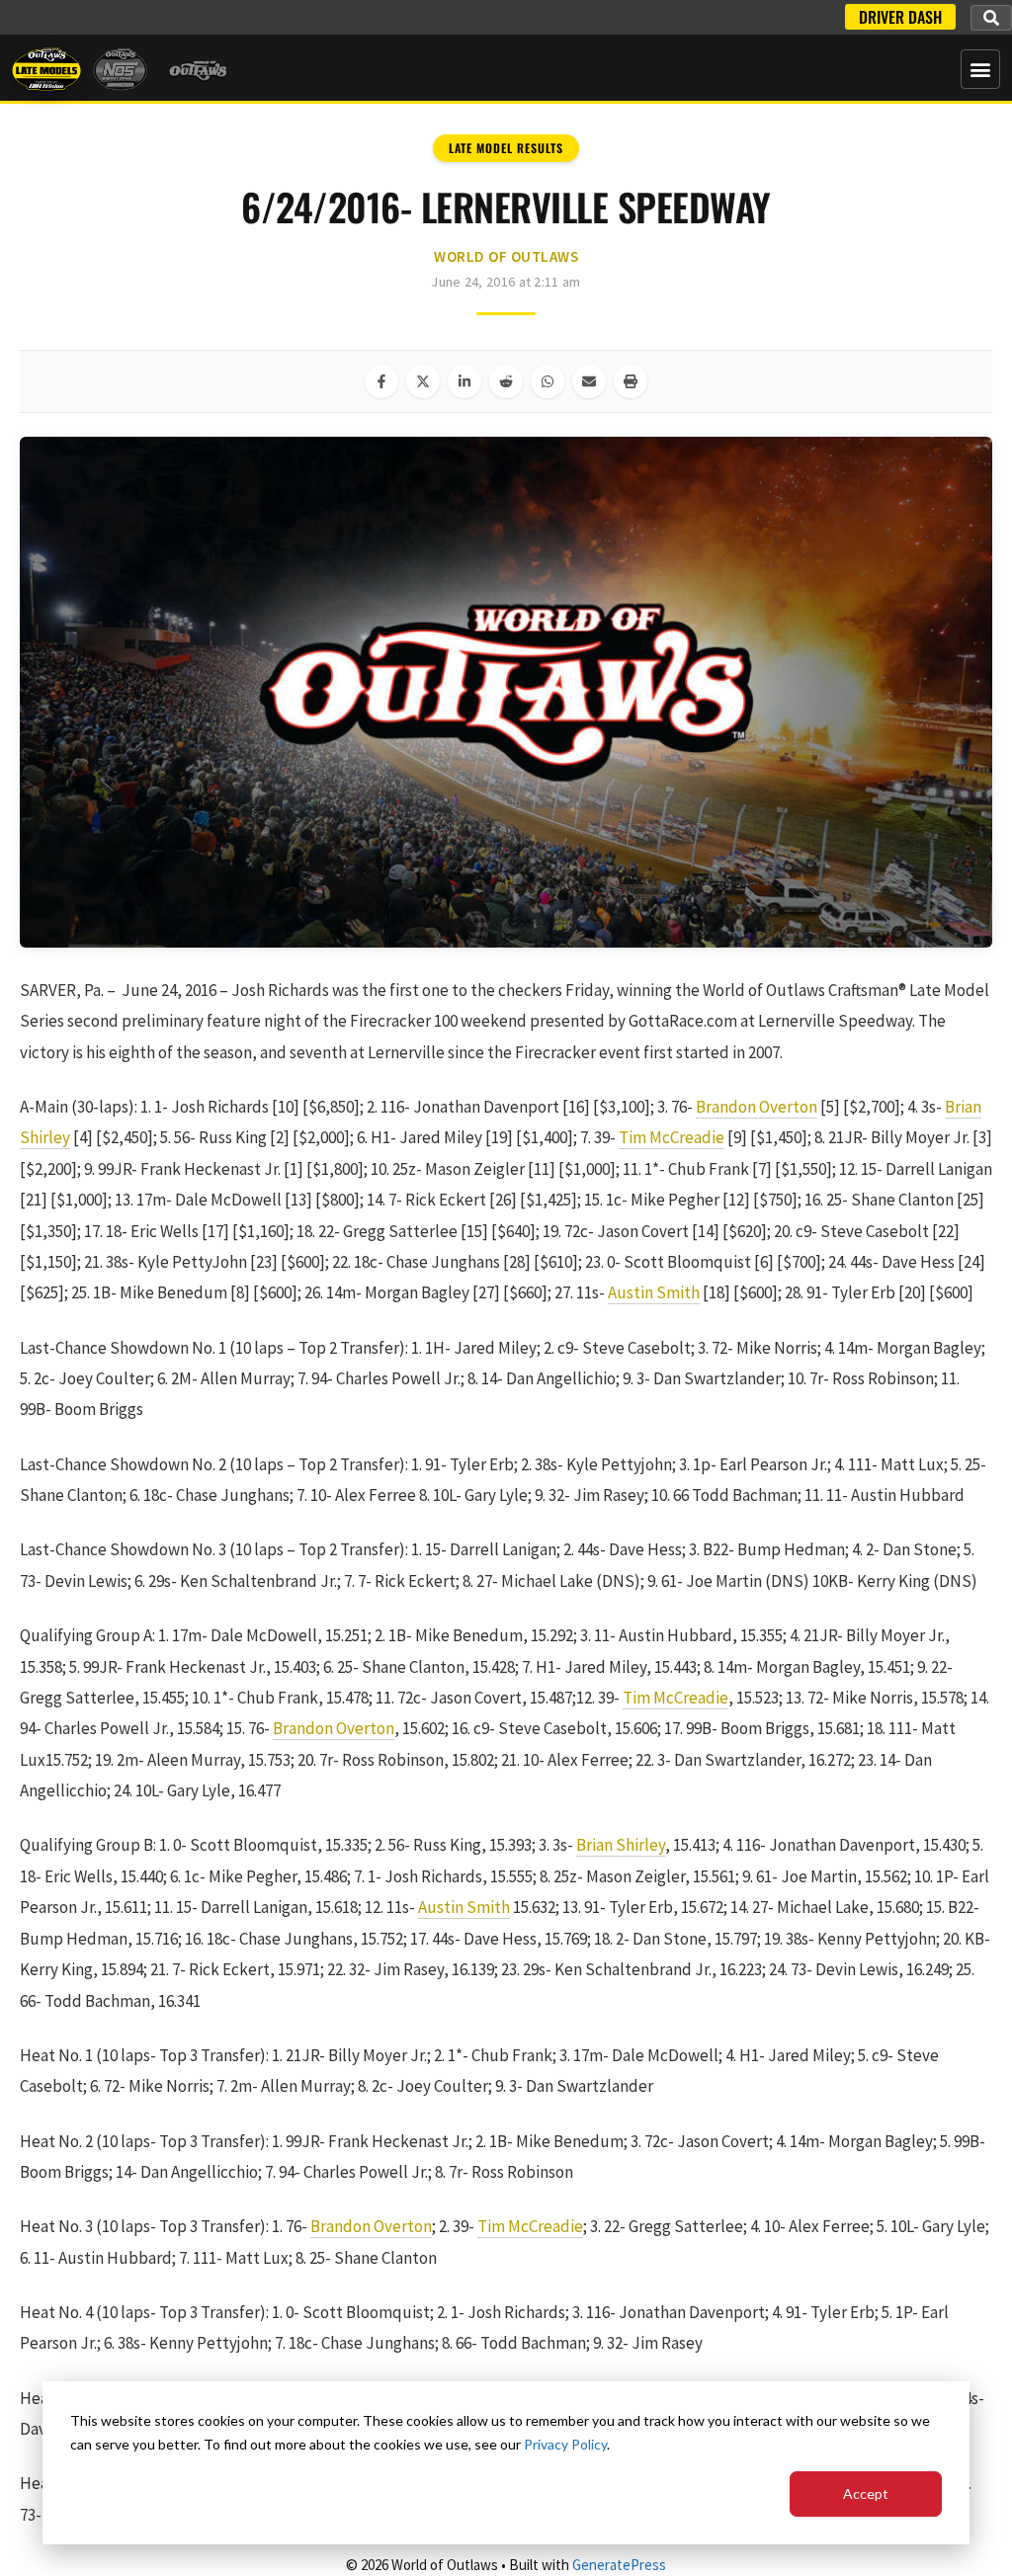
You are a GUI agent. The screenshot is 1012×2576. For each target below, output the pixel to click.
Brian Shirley (621, 1845)
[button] (991, 18)
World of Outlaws (506, 256)
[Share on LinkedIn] (464, 381)
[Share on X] (423, 381)
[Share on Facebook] (381, 381)
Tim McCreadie (672, 1137)
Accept (866, 2493)
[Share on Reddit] (506, 381)
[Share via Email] (589, 381)
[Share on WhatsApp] (548, 381)
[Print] (631, 381)
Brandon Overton (757, 1107)
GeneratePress (619, 2565)
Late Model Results (506, 148)
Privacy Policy (565, 2444)
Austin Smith (654, 1292)
